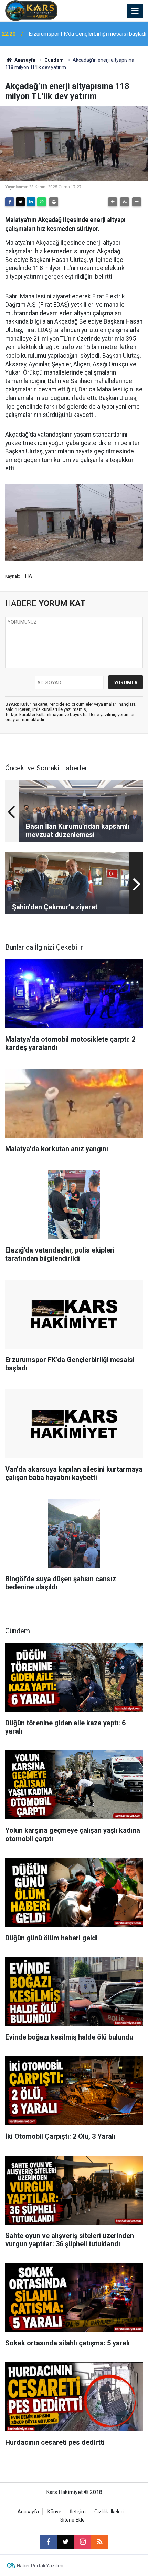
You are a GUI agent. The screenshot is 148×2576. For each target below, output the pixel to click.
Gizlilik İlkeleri (109, 2512)
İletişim (78, 2512)
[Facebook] (10, 202)
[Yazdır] (54, 202)
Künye (54, 2512)
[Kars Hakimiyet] (31, 10)
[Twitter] (20, 202)
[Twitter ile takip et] (65, 2542)
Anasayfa (24, 60)
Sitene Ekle (72, 2520)
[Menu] (135, 11)
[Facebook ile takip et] (48, 2542)
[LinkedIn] (31, 202)
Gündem (54, 60)
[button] (113, 202)
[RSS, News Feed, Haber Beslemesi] (100, 2542)
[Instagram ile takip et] (83, 2542)
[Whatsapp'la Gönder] (42, 202)
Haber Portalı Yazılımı (40, 2566)
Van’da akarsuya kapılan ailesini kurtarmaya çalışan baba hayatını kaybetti (80, 34)
